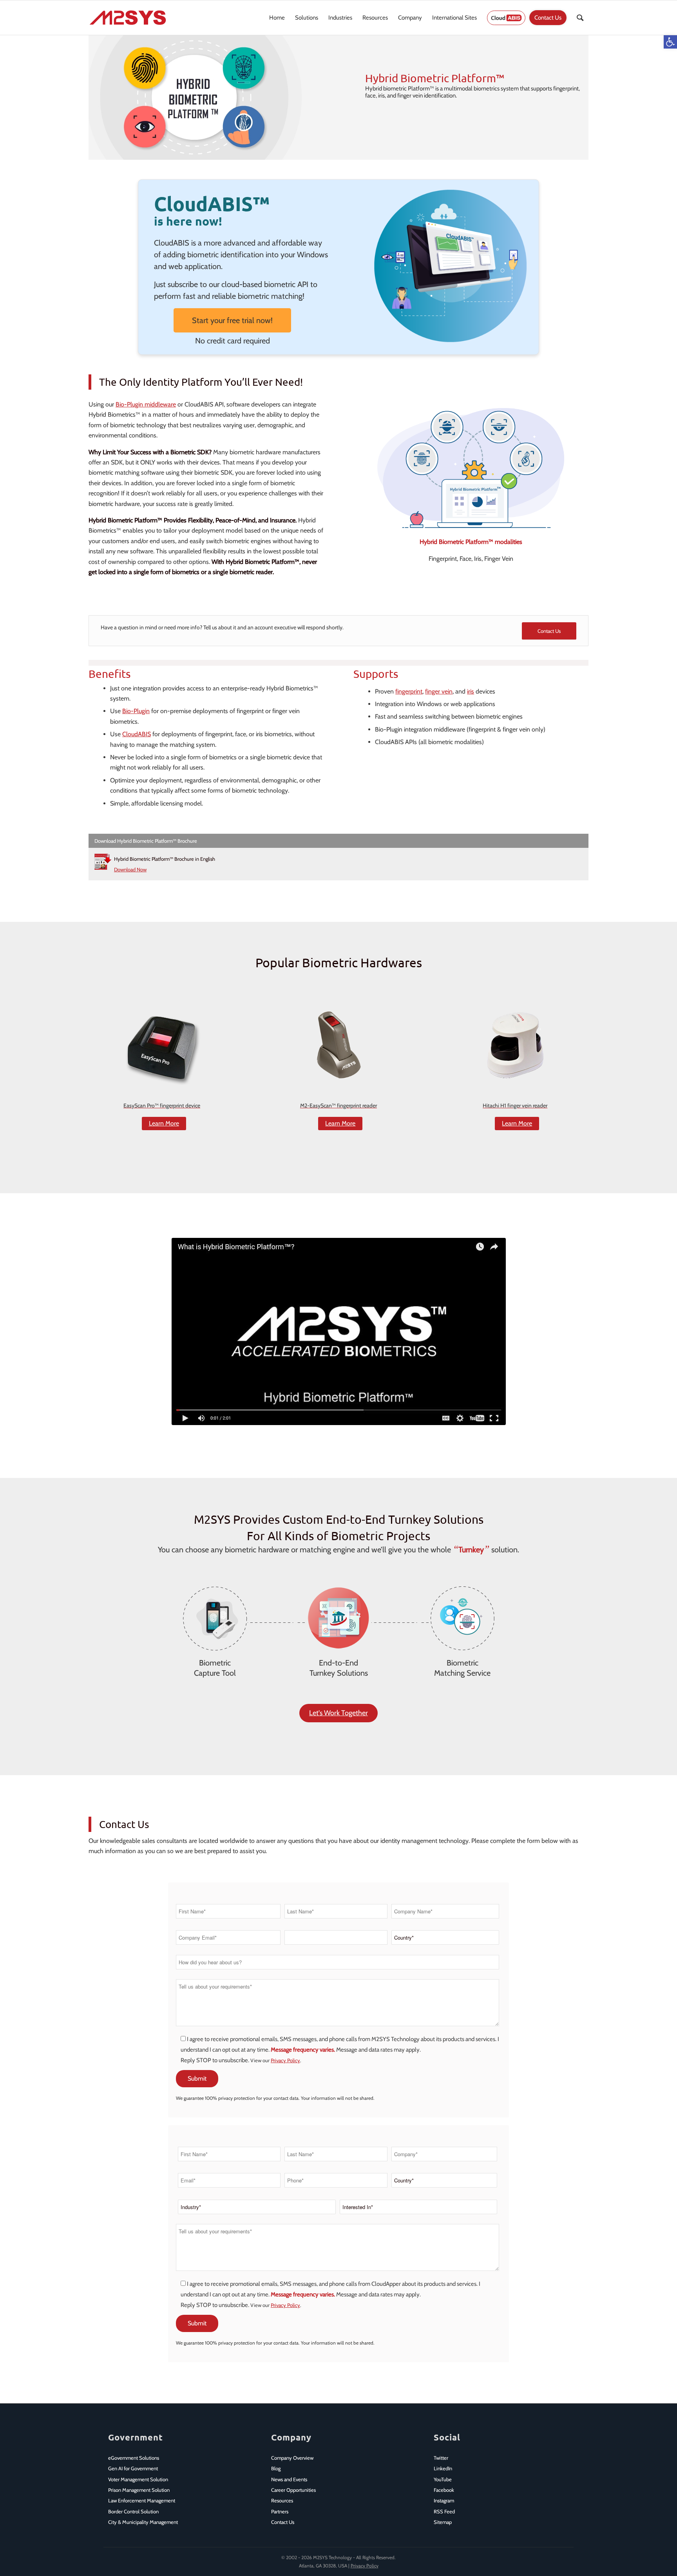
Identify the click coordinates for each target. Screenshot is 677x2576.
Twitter (441, 2458)
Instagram (444, 2500)
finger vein (439, 691)
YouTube (443, 2479)
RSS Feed (444, 2511)
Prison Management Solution (139, 2490)
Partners (280, 2511)
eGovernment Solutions (134, 2458)
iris (471, 691)
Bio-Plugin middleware (146, 404)
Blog (276, 2468)
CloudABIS (137, 734)
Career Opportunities (293, 2490)
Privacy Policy (285, 2060)
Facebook (444, 2490)
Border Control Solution (133, 2511)
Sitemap (443, 2522)
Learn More (164, 1123)
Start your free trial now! (232, 320)
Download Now (130, 869)
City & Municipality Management (143, 2522)
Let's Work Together (338, 1713)
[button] (670, 42)
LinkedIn (443, 2468)
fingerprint (409, 691)
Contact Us (283, 2522)
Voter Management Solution (138, 2479)
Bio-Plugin (136, 711)
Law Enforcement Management (142, 2500)
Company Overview (292, 2458)
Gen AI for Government (133, 2468)
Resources (282, 2500)
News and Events (289, 2479)
